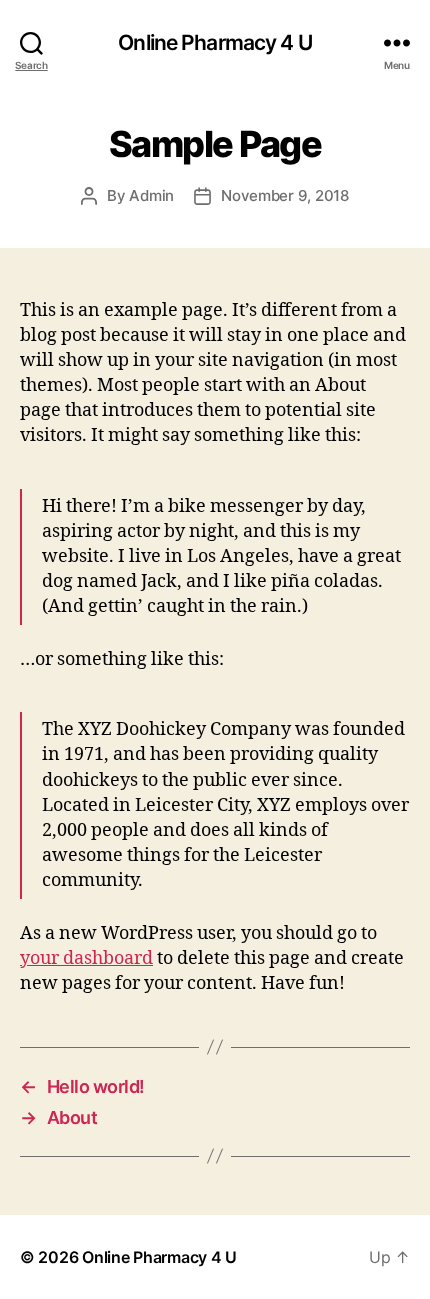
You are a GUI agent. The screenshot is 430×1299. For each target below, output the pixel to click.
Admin (151, 195)
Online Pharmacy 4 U (214, 42)
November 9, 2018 (285, 195)
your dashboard (86, 958)
